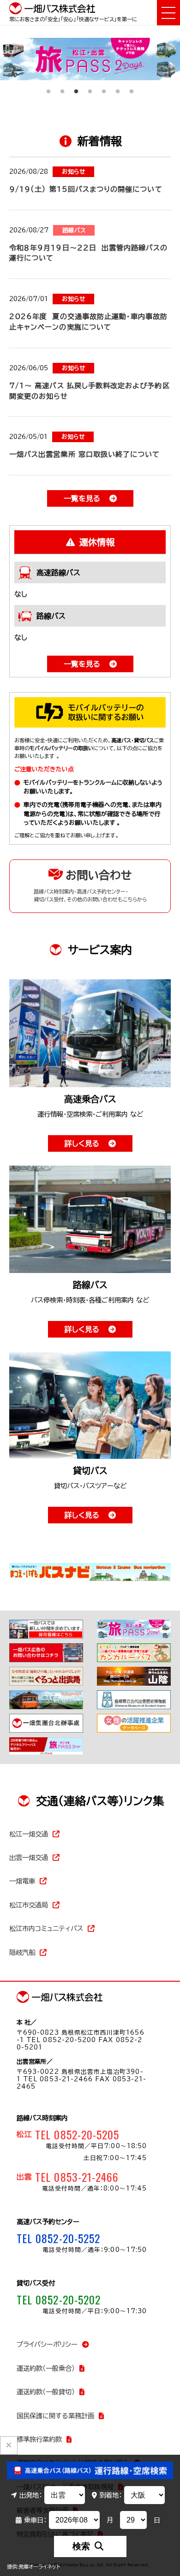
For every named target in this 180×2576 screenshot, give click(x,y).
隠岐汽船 (22, 1952)
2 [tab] (62, 87)
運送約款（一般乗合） (46, 2368)
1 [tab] (48, 87)
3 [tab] (76, 87)
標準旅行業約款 (39, 2439)
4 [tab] (90, 87)
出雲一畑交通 (29, 1857)
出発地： (31, 2495)
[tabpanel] (90, 59)
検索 (81, 2546)
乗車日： (35, 2520)
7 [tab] (132, 87)
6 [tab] (118, 87)
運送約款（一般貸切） (46, 2392)
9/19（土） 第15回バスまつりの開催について (86, 189)
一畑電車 (22, 1881)
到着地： (111, 2495)
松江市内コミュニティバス (46, 1928)
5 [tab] (104, 87)
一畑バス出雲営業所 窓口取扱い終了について (84, 454)
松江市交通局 (29, 1905)
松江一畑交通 (29, 1834)
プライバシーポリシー (47, 2344)
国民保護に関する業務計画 (55, 2416)
